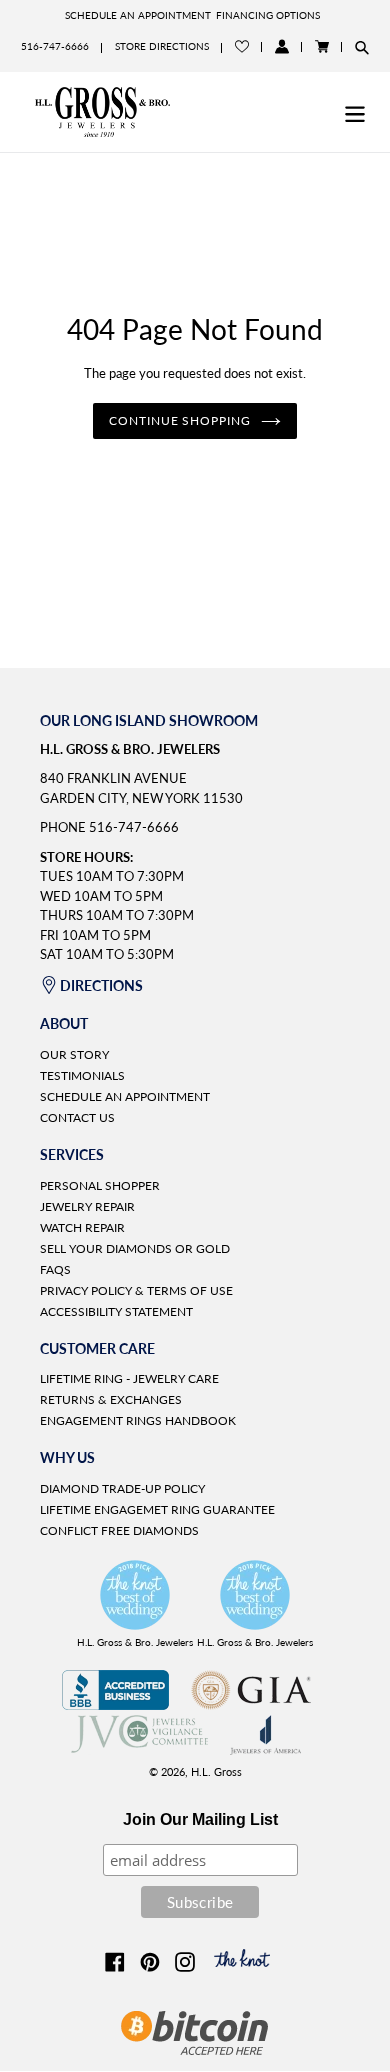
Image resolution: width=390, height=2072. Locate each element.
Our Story (74, 1054)
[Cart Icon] (322, 46)
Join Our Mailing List (200, 1819)
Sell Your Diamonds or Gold (135, 1248)
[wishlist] (242, 46)
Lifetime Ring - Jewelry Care (129, 1378)
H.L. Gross (216, 1771)
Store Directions (162, 46)
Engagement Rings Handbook (138, 1420)
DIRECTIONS (101, 985)
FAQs (55, 1269)
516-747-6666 (55, 46)
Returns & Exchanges (111, 1399)
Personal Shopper (100, 1185)
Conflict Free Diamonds (119, 1530)
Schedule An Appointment (138, 15)
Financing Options (268, 15)
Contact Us (77, 1117)
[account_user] (282, 46)
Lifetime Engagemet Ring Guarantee (157, 1509)
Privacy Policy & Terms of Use (136, 1290)
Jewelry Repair (87, 1206)
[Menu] (355, 112)
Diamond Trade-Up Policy (122, 1488)
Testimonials (82, 1075)
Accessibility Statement (116, 1311)
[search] (362, 47)
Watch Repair (82, 1227)
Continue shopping (180, 420)
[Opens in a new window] (115, 1704)
